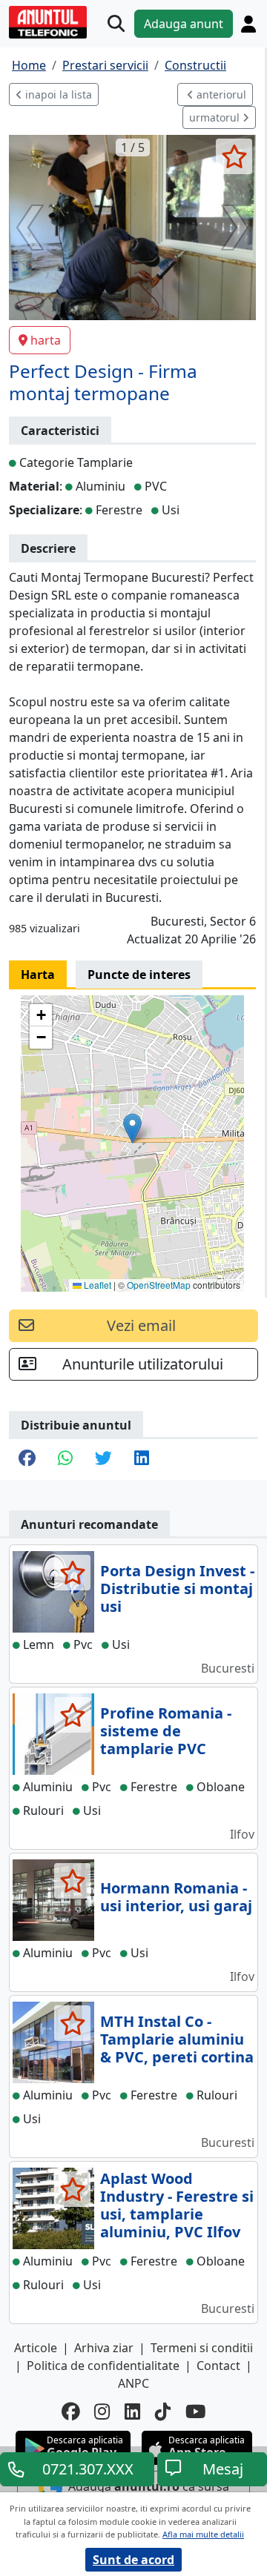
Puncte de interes (139, 975)
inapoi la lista (57, 94)
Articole (36, 2348)
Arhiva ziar (104, 2348)
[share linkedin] (142, 1460)
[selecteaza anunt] (234, 156)
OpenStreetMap (159, 1285)
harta (46, 340)
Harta (38, 975)
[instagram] (102, 2412)
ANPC (133, 2383)
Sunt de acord (133, 2560)
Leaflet (96, 1285)
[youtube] (196, 2412)
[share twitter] (103, 1460)
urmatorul (216, 117)
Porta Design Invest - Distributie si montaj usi (177, 1589)
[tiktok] (163, 2412)
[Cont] (248, 24)
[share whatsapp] (65, 1460)
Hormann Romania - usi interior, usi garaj (176, 1897)
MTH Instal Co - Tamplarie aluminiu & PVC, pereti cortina (177, 2039)
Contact (218, 2366)
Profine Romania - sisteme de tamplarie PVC (166, 1731)
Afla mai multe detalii (203, 2534)
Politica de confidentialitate (103, 2366)
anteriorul (220, 94)
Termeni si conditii (202, 2348)
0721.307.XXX (88, 2469)
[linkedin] (132, 2412)
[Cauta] (116, 24)
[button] (132, 1128)
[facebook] (70, 2412)
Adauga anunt (184, 24)
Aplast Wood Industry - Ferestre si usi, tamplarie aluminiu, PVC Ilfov (177, 2205)
